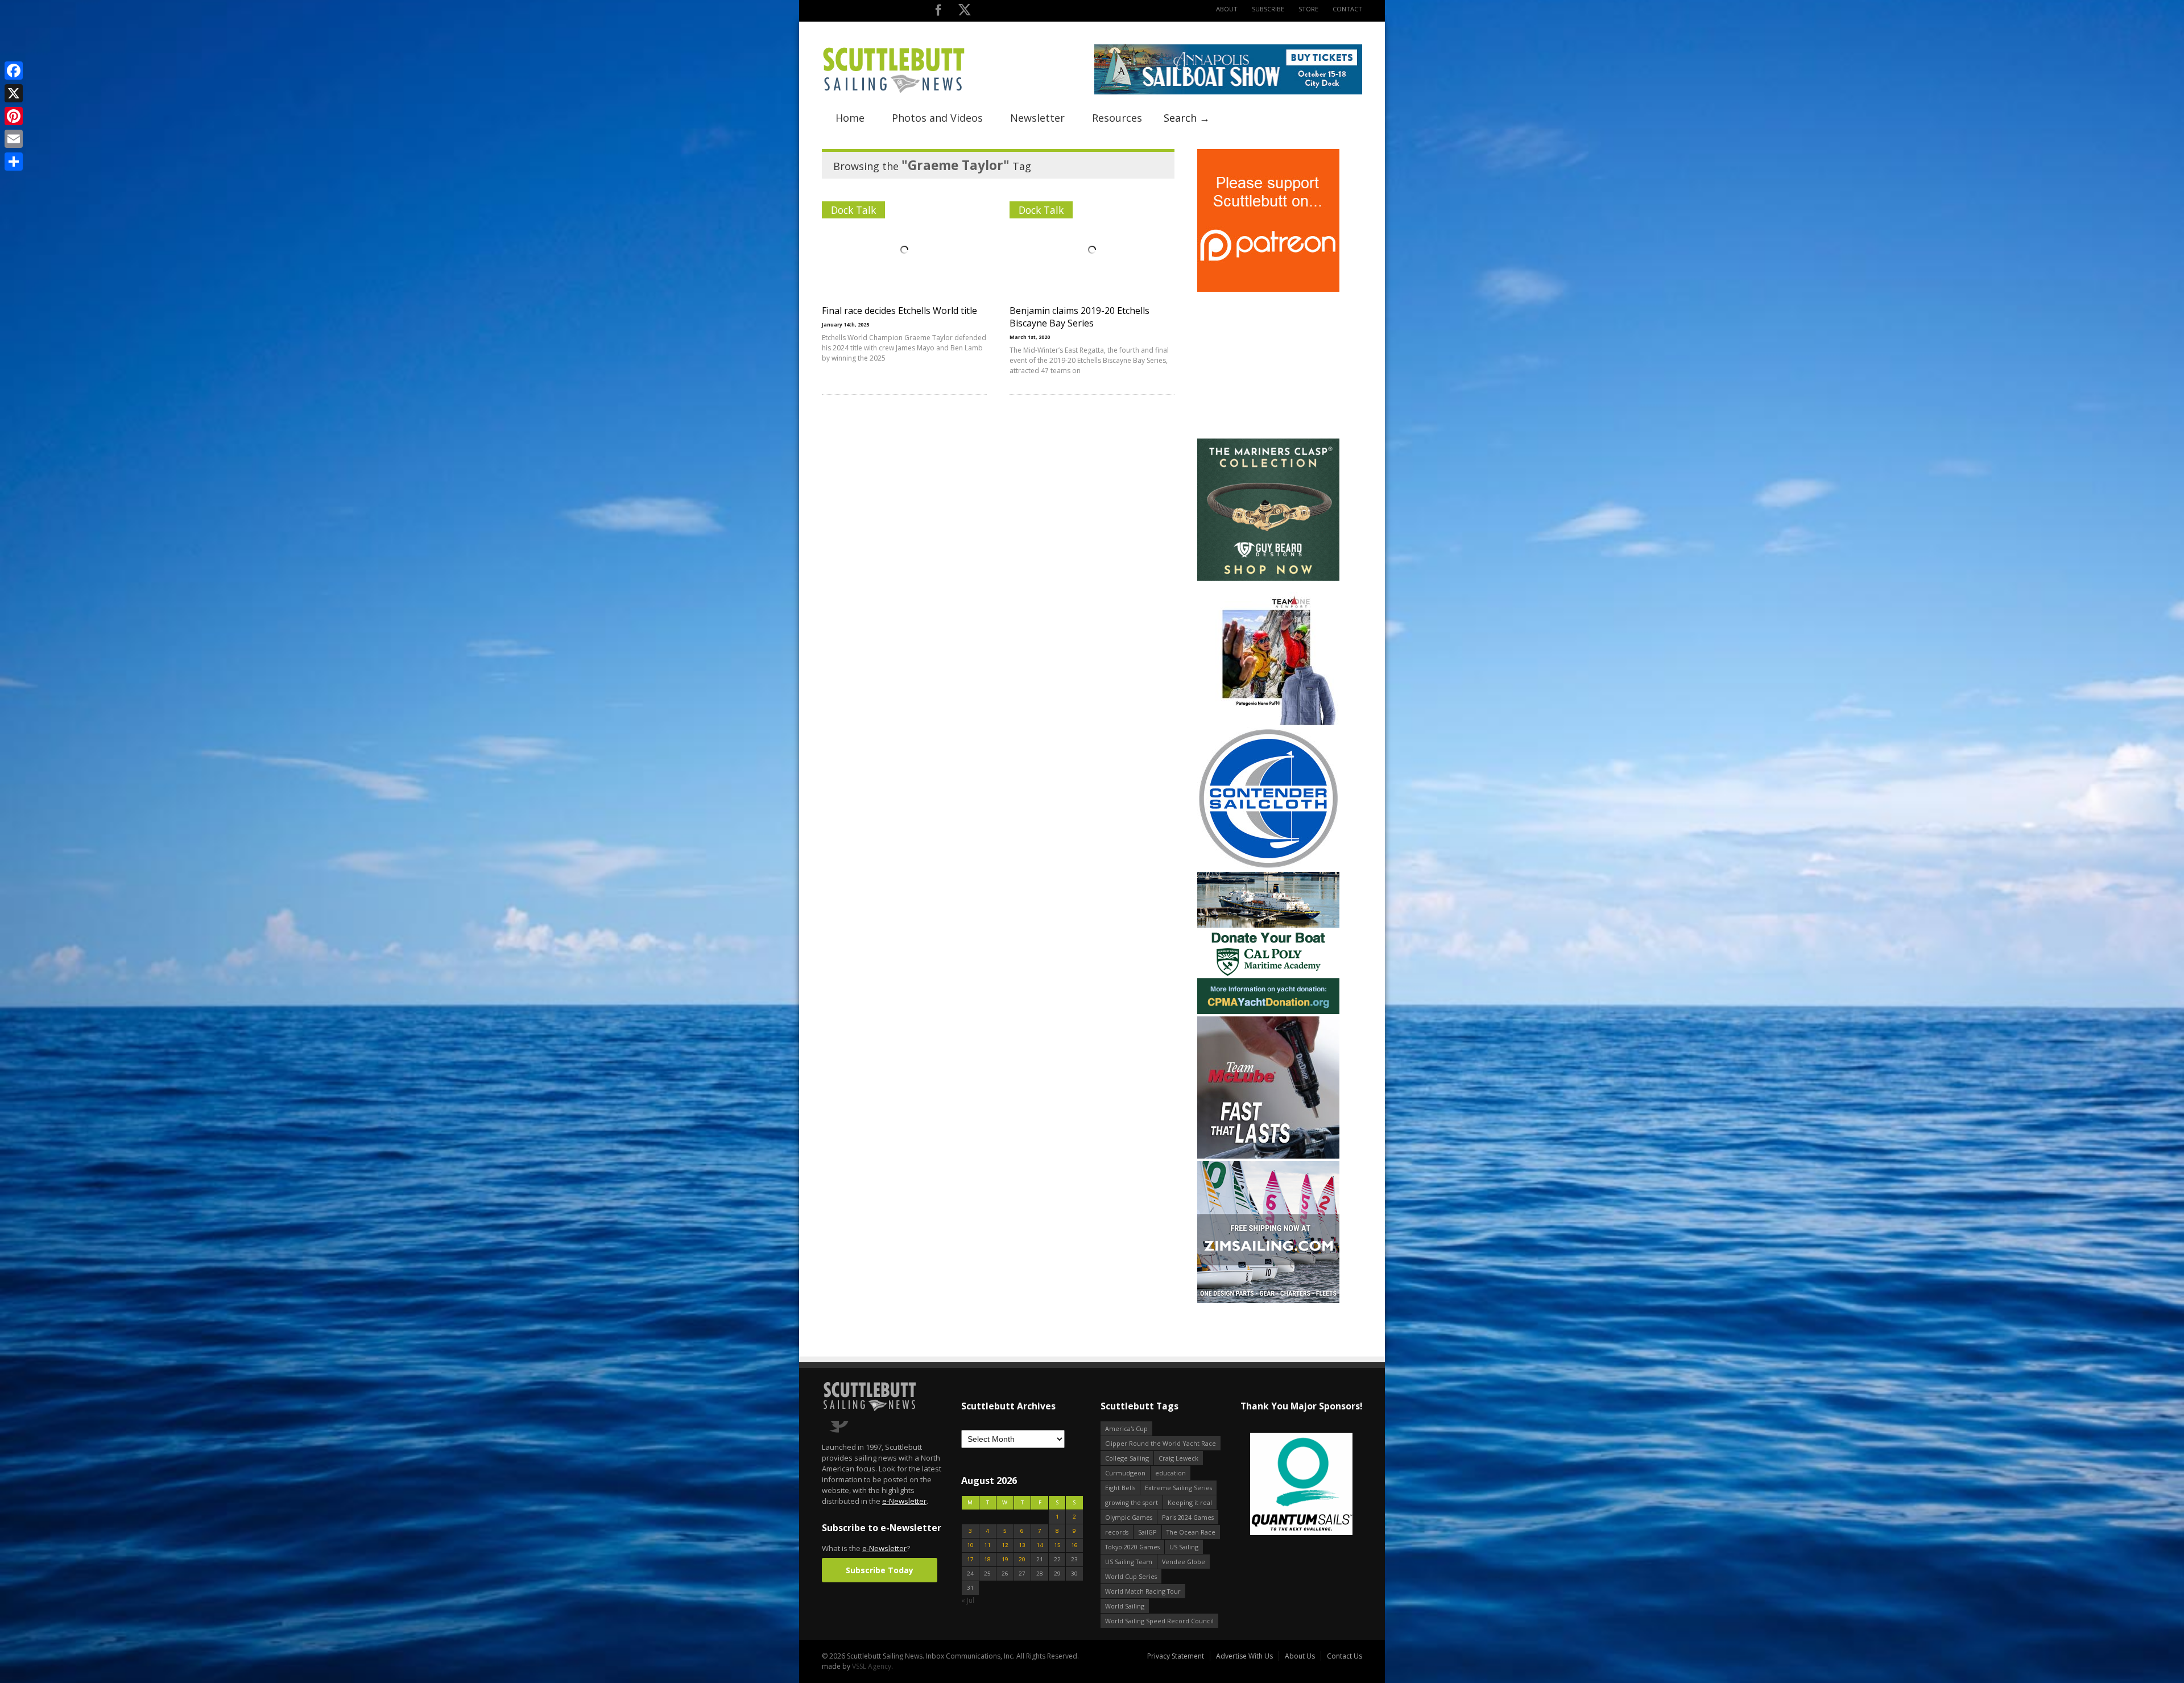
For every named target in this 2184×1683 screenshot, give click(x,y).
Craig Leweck (1178, 1458)
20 (1022, 1559)
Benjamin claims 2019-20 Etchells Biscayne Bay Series (1079, 317)
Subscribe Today (880, 1570)
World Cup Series (1131, 1576)
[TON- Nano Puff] (1268, 723)
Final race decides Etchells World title (899, 311)
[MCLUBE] (1268, 1156)
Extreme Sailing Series (1178, 1488)
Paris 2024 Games (1188, 1517)
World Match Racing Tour (1143, 1591)
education (1170, 1473)
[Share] (14, 162)
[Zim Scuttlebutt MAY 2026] (1268, 1301)
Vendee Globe (1184, 1562)
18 (987, 1559)
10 (970, 1545)
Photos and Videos (937, 118)
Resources (1117, 118)
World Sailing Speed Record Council (1159, 1621)
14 (1040, 1545)
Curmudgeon (1125, 1473)
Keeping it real (1190, 1502)
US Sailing (1184, 1547)
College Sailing (1127, 1458)
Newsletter (1037, 118)
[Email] (14, 139)
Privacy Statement (1176, 1656)
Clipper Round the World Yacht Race (1161, 1443)
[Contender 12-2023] (1268, 867)
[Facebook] (14, 71)
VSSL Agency (872, 1666)
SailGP (1147, 1532)
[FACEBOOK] (938, 12)
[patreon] (1268, 289)
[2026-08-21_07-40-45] (1228, 92)
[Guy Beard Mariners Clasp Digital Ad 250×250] (1268, 578)
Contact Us (1345, 1656)
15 (1057, 1545)
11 (987, 1545)
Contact (1347, 9)
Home (850, 118)
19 (1005, 1559)
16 (1074, 1545)
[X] (14, 93)
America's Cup (1126, 1428)
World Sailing (1125, 1606)
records (1117, 1532)
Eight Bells (1120, 1488)
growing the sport (1132, 1502)
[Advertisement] (1268, 365)
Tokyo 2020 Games (1132, 1547)
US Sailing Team (1129, 1562)
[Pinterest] (14, 116)
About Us (1300, 1656)
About (1227, 9)
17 (970, 1559)
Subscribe (1268, 9)
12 (1005, 1545)
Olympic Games (1129, 1517)
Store (1308, 9)
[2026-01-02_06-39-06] (1278, 1485)
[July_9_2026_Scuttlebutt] (1268, 1012)
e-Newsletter (904, 1501)
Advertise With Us (1244, 1656)
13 (1022, 1545)
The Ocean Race (1191, 1532)
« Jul (968, 1600)
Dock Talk (853, 210)
